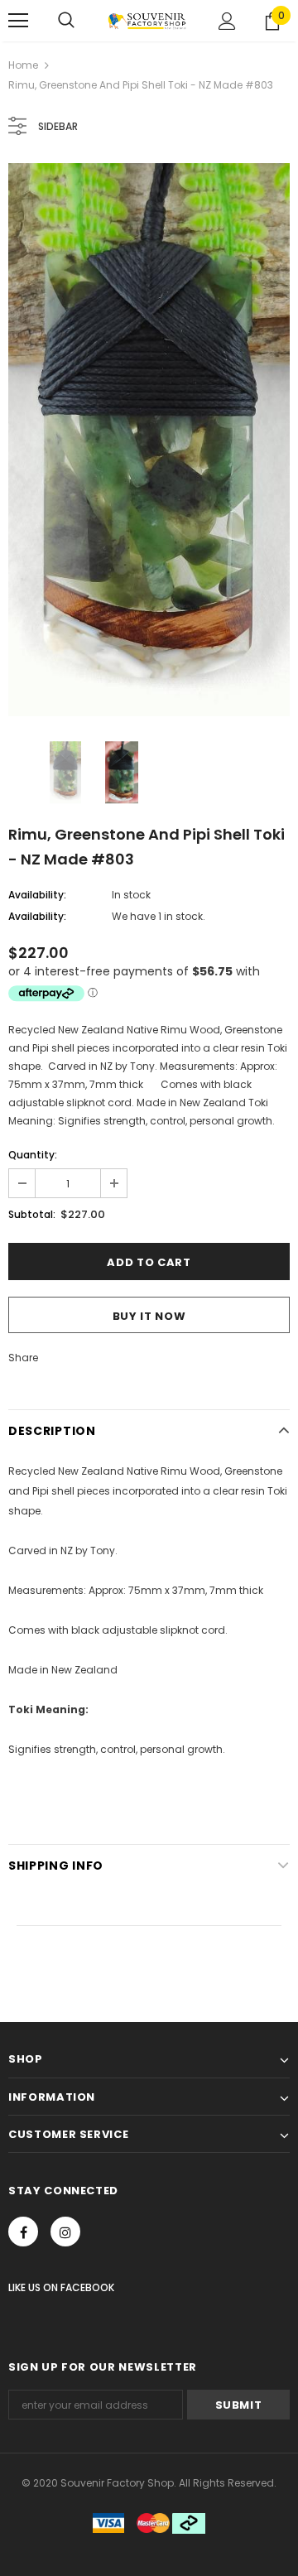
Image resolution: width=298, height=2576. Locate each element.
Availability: (37, 895)
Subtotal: (32, 1214)
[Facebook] (23, 2232)
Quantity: (33, 1155)
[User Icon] (227, 21)
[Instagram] (65, 2232)
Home (23, 65)
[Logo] (147, 21)
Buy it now (149, 1316)
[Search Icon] (66, 21)
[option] (149, 440)
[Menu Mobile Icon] (18, 21)
